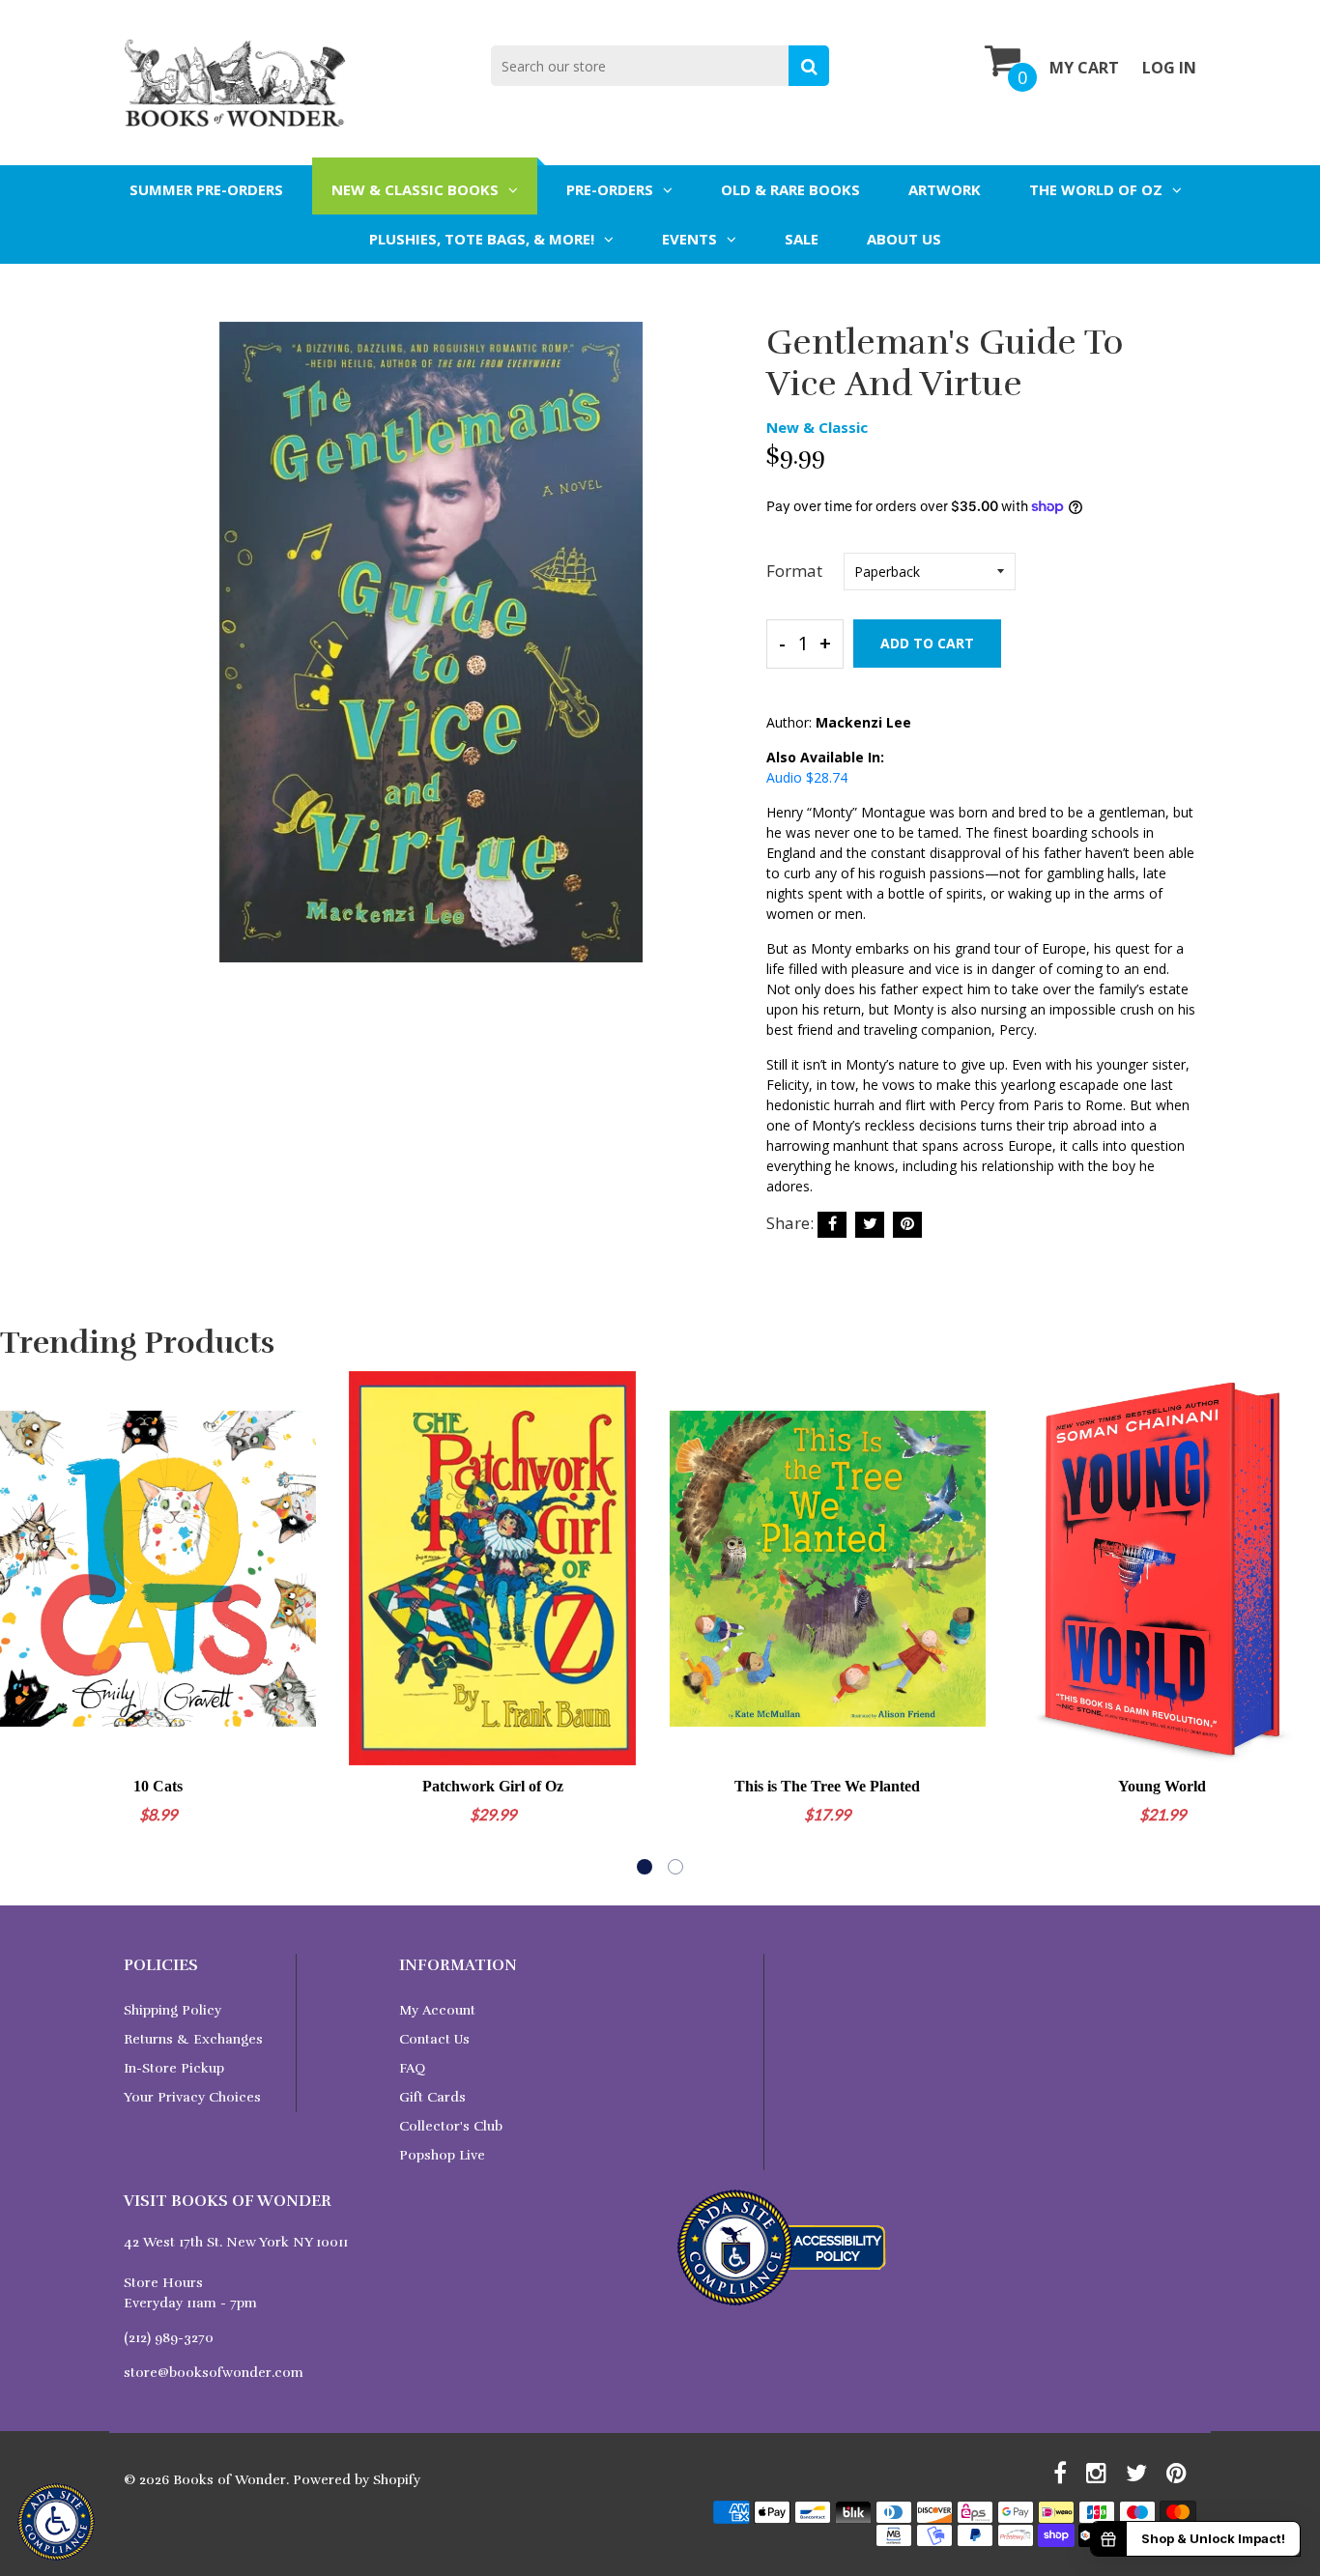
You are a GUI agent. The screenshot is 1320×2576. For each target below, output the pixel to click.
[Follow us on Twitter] (870, 1225)
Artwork (945, 189)
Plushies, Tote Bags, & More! (482, 239)
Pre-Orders (610, 189)
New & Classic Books (415, 189)
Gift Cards (432, 2097)
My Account (437, 2010)
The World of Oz (1096, 189)
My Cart (1084, 68)
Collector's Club (451, 2126)
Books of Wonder (230, 2480)
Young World (1162, 1786)
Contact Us (434, 2039)
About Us (904, 239)
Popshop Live (442, 2155)
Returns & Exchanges (193, 2039)
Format (794, 571)
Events (689, 239)
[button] (645, 1867)
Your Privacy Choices (192, 2097)
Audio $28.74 (807, 777)
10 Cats (158, 1786)
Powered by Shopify (357, 2480)
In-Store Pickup (174, 2068)
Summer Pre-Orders (206, 189)
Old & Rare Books (790, 189)
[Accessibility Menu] (56, 2522)
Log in (1169, 68)
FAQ (412, 2068)
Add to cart (927, 643)
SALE (802, 239)
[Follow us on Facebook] (832, 1225)
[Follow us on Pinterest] (907, 1225)
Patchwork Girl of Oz (493, 1786)
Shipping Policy (172, 2010)
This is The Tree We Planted (827, 1786)
